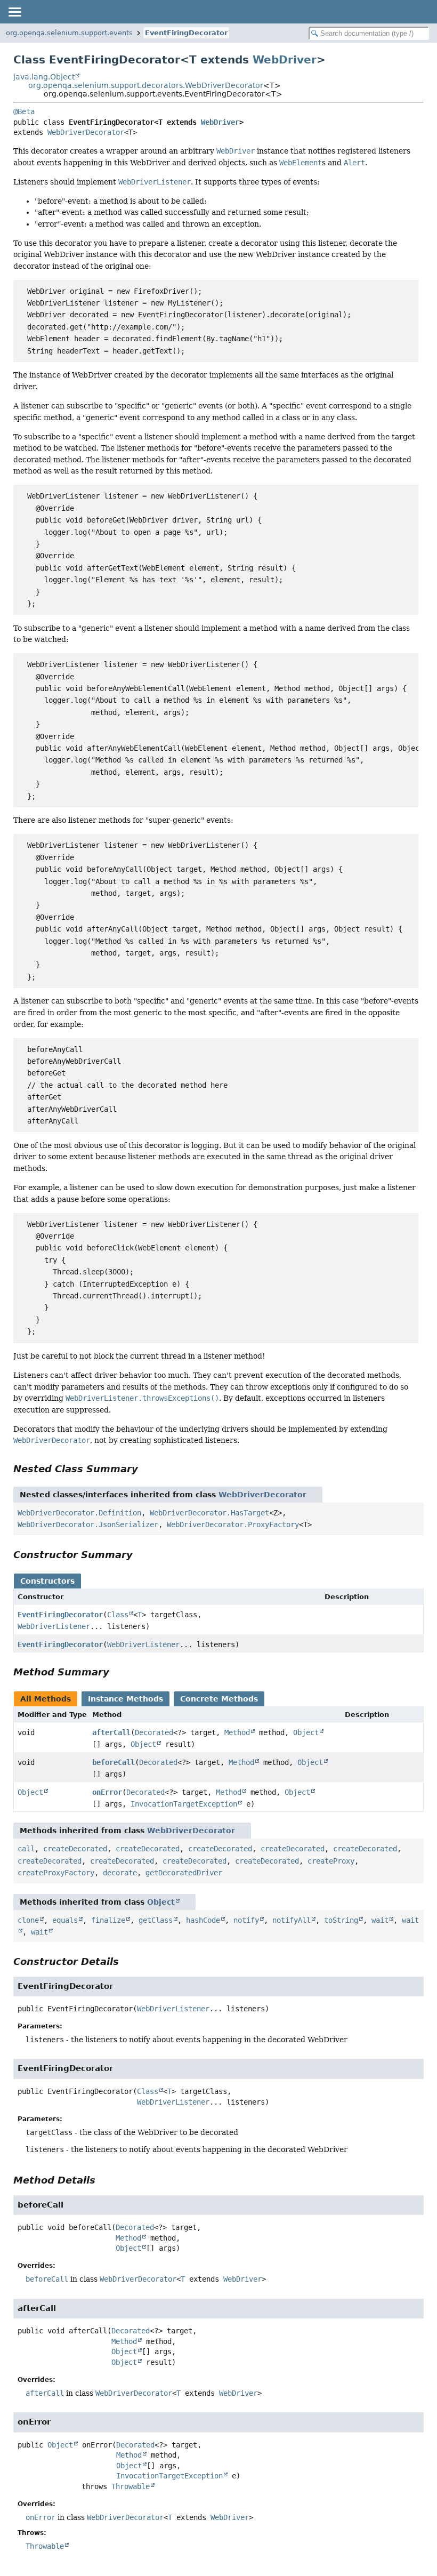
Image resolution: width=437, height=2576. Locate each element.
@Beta (24, 111)
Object (306, 1732)
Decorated (154, 1732)
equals (65, 1920)
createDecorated (75, 1849)
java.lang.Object (44, 77)
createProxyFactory (56, 1873)
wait (380, 1920)
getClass (156, 1920)
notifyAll (292, 1920)
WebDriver (285, 60)
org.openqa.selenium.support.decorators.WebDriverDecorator (146, 85)
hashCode (203, 1920)
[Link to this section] (145, 1469)
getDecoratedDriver (184, 1873)
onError (107, 1792)
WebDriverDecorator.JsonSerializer (88, 1524)
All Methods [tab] (46, 1699)
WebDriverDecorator (86, 132)
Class (118, 1615)
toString (341, 1920)
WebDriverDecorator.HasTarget (209, 1513)
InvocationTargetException (184, 1804)
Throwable (131, 2486)
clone (28, 1920)
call (26, 1849)
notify (246, 1920)
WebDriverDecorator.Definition (79, 1513)
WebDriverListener (54, 1626)
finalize (108, 1920)
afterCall (111, 1732)
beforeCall (114, 1762)
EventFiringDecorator (186, 33)
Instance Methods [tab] (126, 1699)
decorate (120, 1873)
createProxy (331, 1861)
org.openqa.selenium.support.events (69, 33)
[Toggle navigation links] (14, 12)
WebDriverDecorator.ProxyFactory (233, 1524)
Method (237, 1732)
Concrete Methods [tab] (219, 1699)
